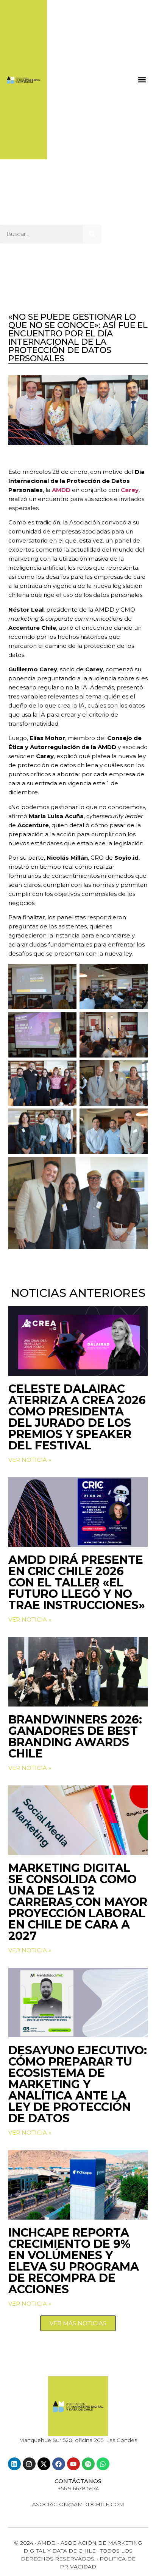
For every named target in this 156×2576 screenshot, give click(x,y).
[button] (142, 79)
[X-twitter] (44, 2464)
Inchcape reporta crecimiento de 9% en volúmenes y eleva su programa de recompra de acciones (74, 2261)
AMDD (62, 490)
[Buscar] (92, 234)
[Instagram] (29, 2464)
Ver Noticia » (30, 1460)
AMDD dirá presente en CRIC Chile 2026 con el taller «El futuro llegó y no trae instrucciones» (77, 1582)
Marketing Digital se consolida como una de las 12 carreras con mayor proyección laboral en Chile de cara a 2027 (78, 1902)
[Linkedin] (14, 2464)
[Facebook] (59, 2464)
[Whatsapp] (103, 2464)
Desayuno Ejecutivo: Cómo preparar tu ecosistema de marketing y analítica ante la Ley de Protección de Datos (78, 2084)
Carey (130, 490)
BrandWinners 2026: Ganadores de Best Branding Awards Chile (75, 1737)
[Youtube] (73, 2464)
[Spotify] (88, 2464)
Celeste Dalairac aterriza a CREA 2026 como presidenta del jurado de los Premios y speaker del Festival (77, 1417)
